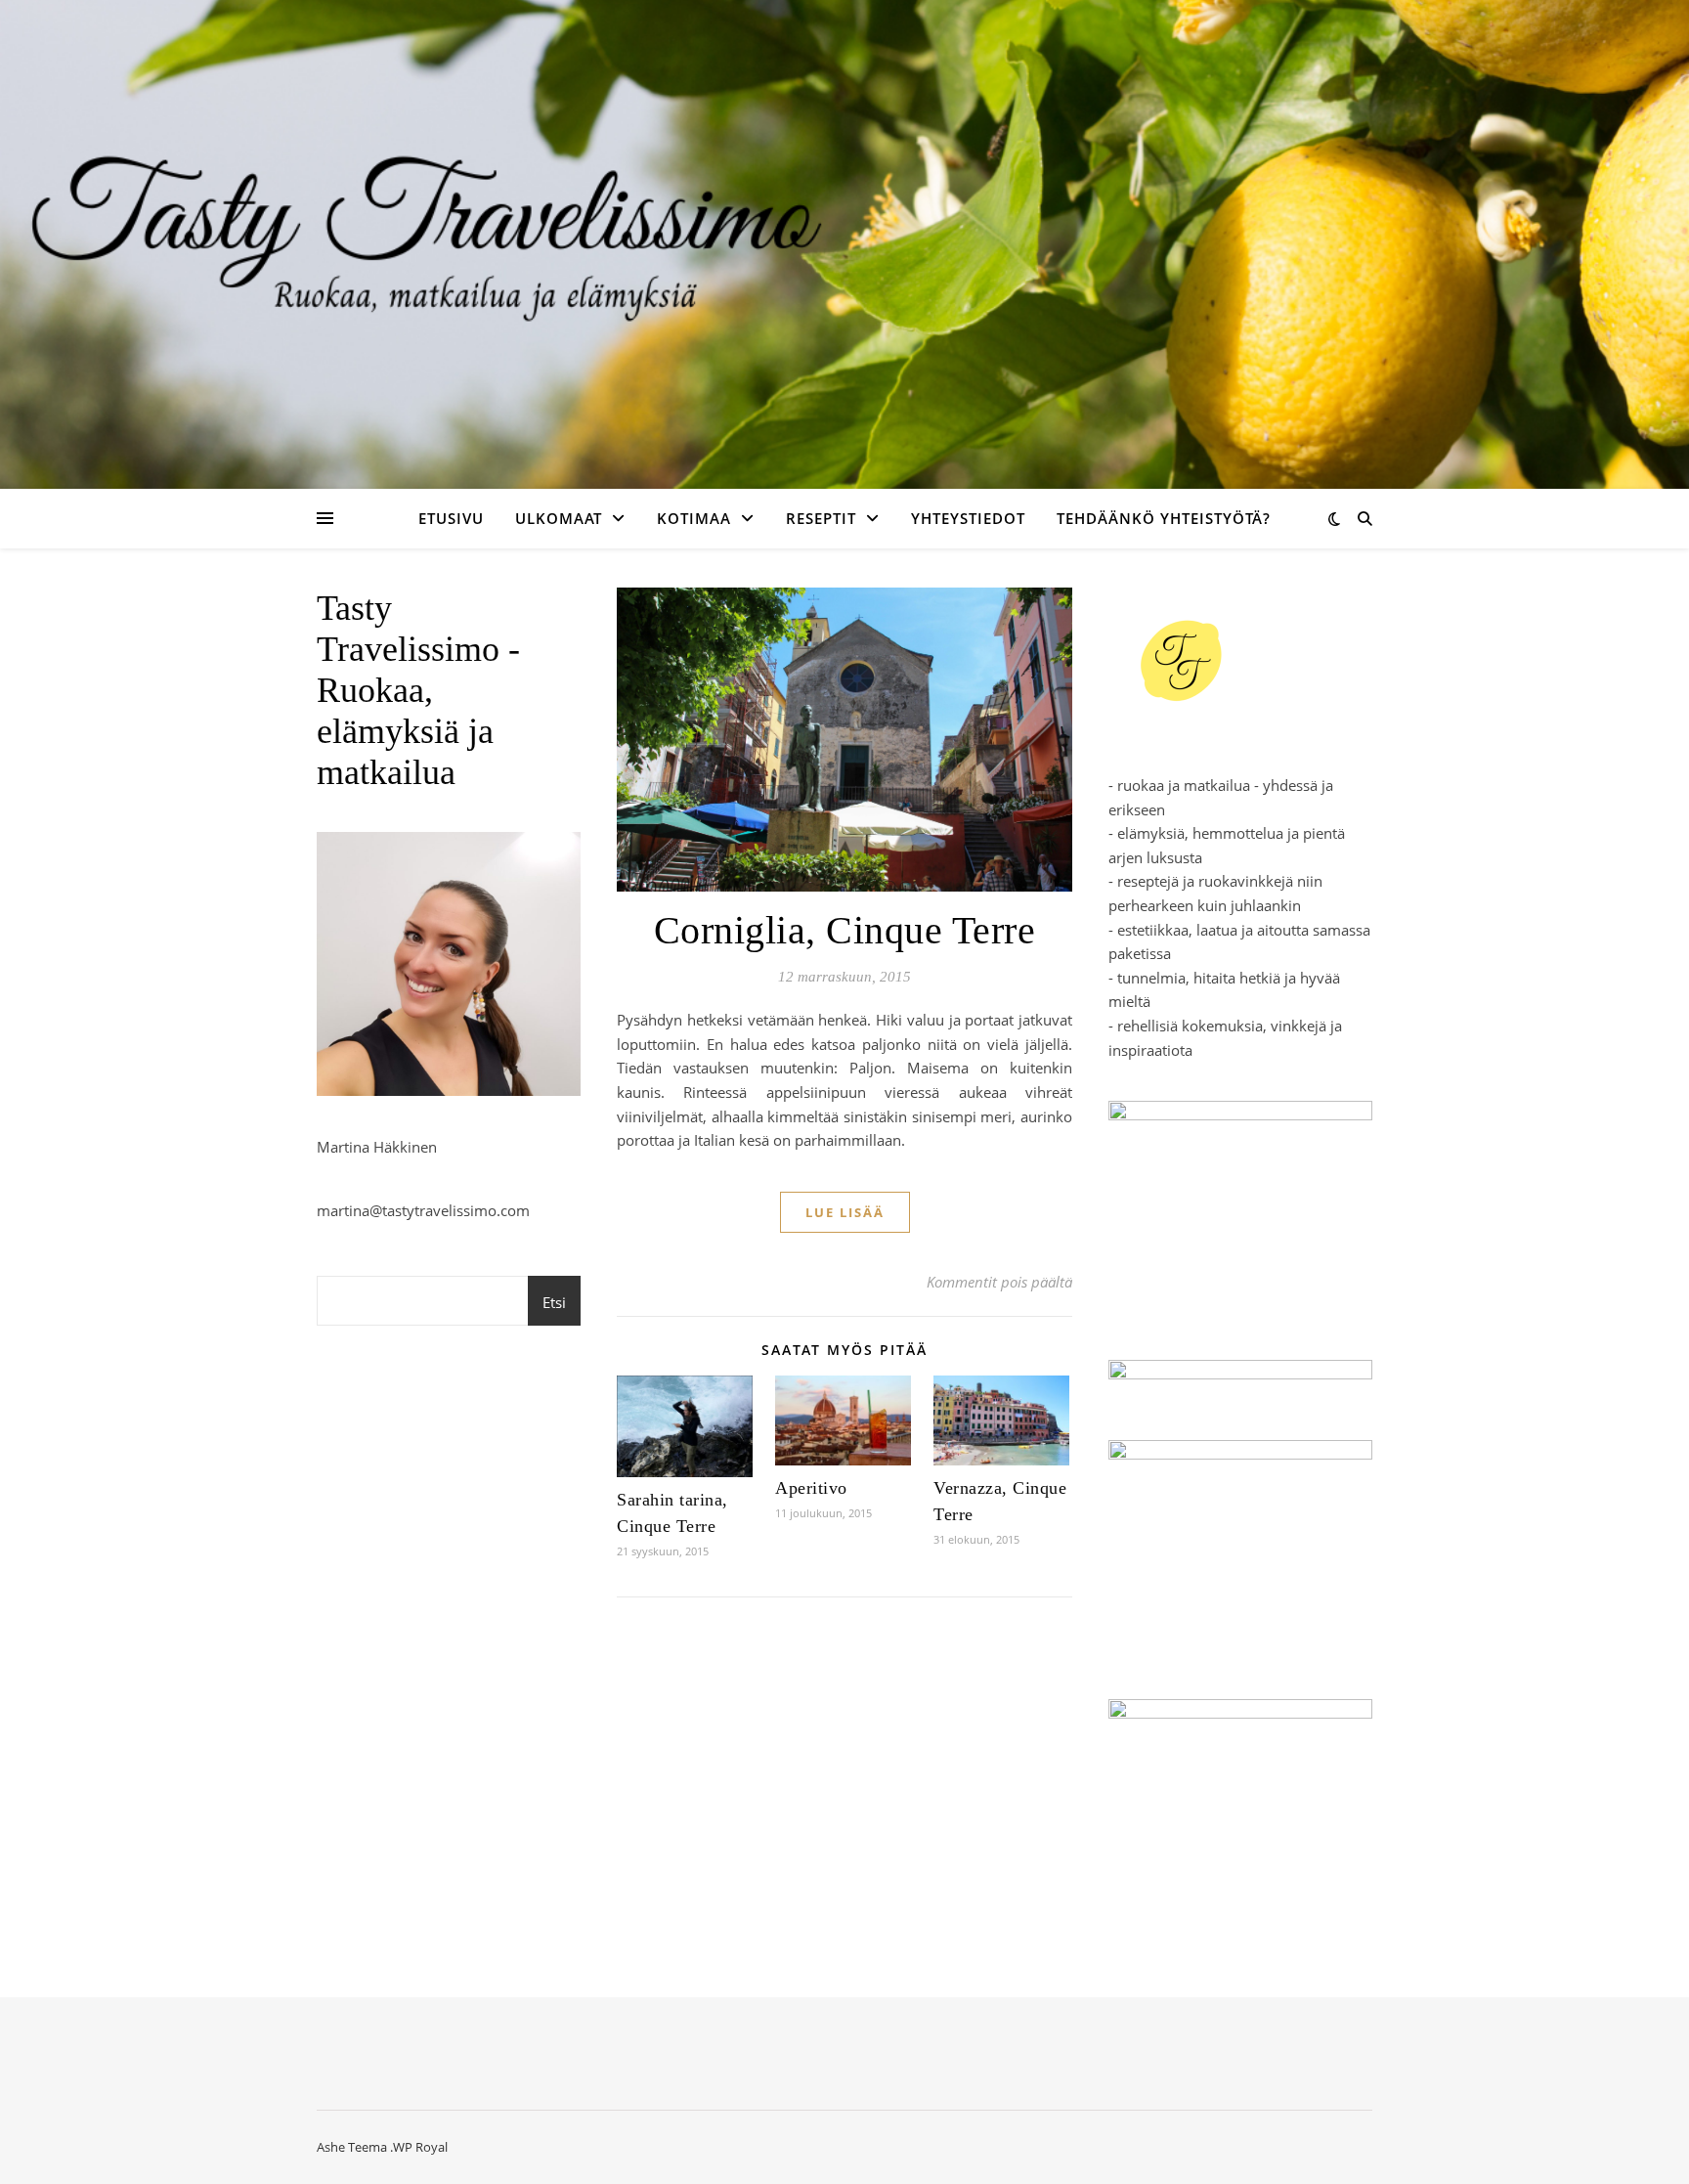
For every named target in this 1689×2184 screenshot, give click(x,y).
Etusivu (451, 518)
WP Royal (420, 2147)
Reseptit (821, 518)
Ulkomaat (559, 518)
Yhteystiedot (968, 518)
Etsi (554, 1302)
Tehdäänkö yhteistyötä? (1164, 518)
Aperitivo (811, 1488)
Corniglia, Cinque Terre (845, 930)
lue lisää (845, 1212)
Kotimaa (694, 518)
